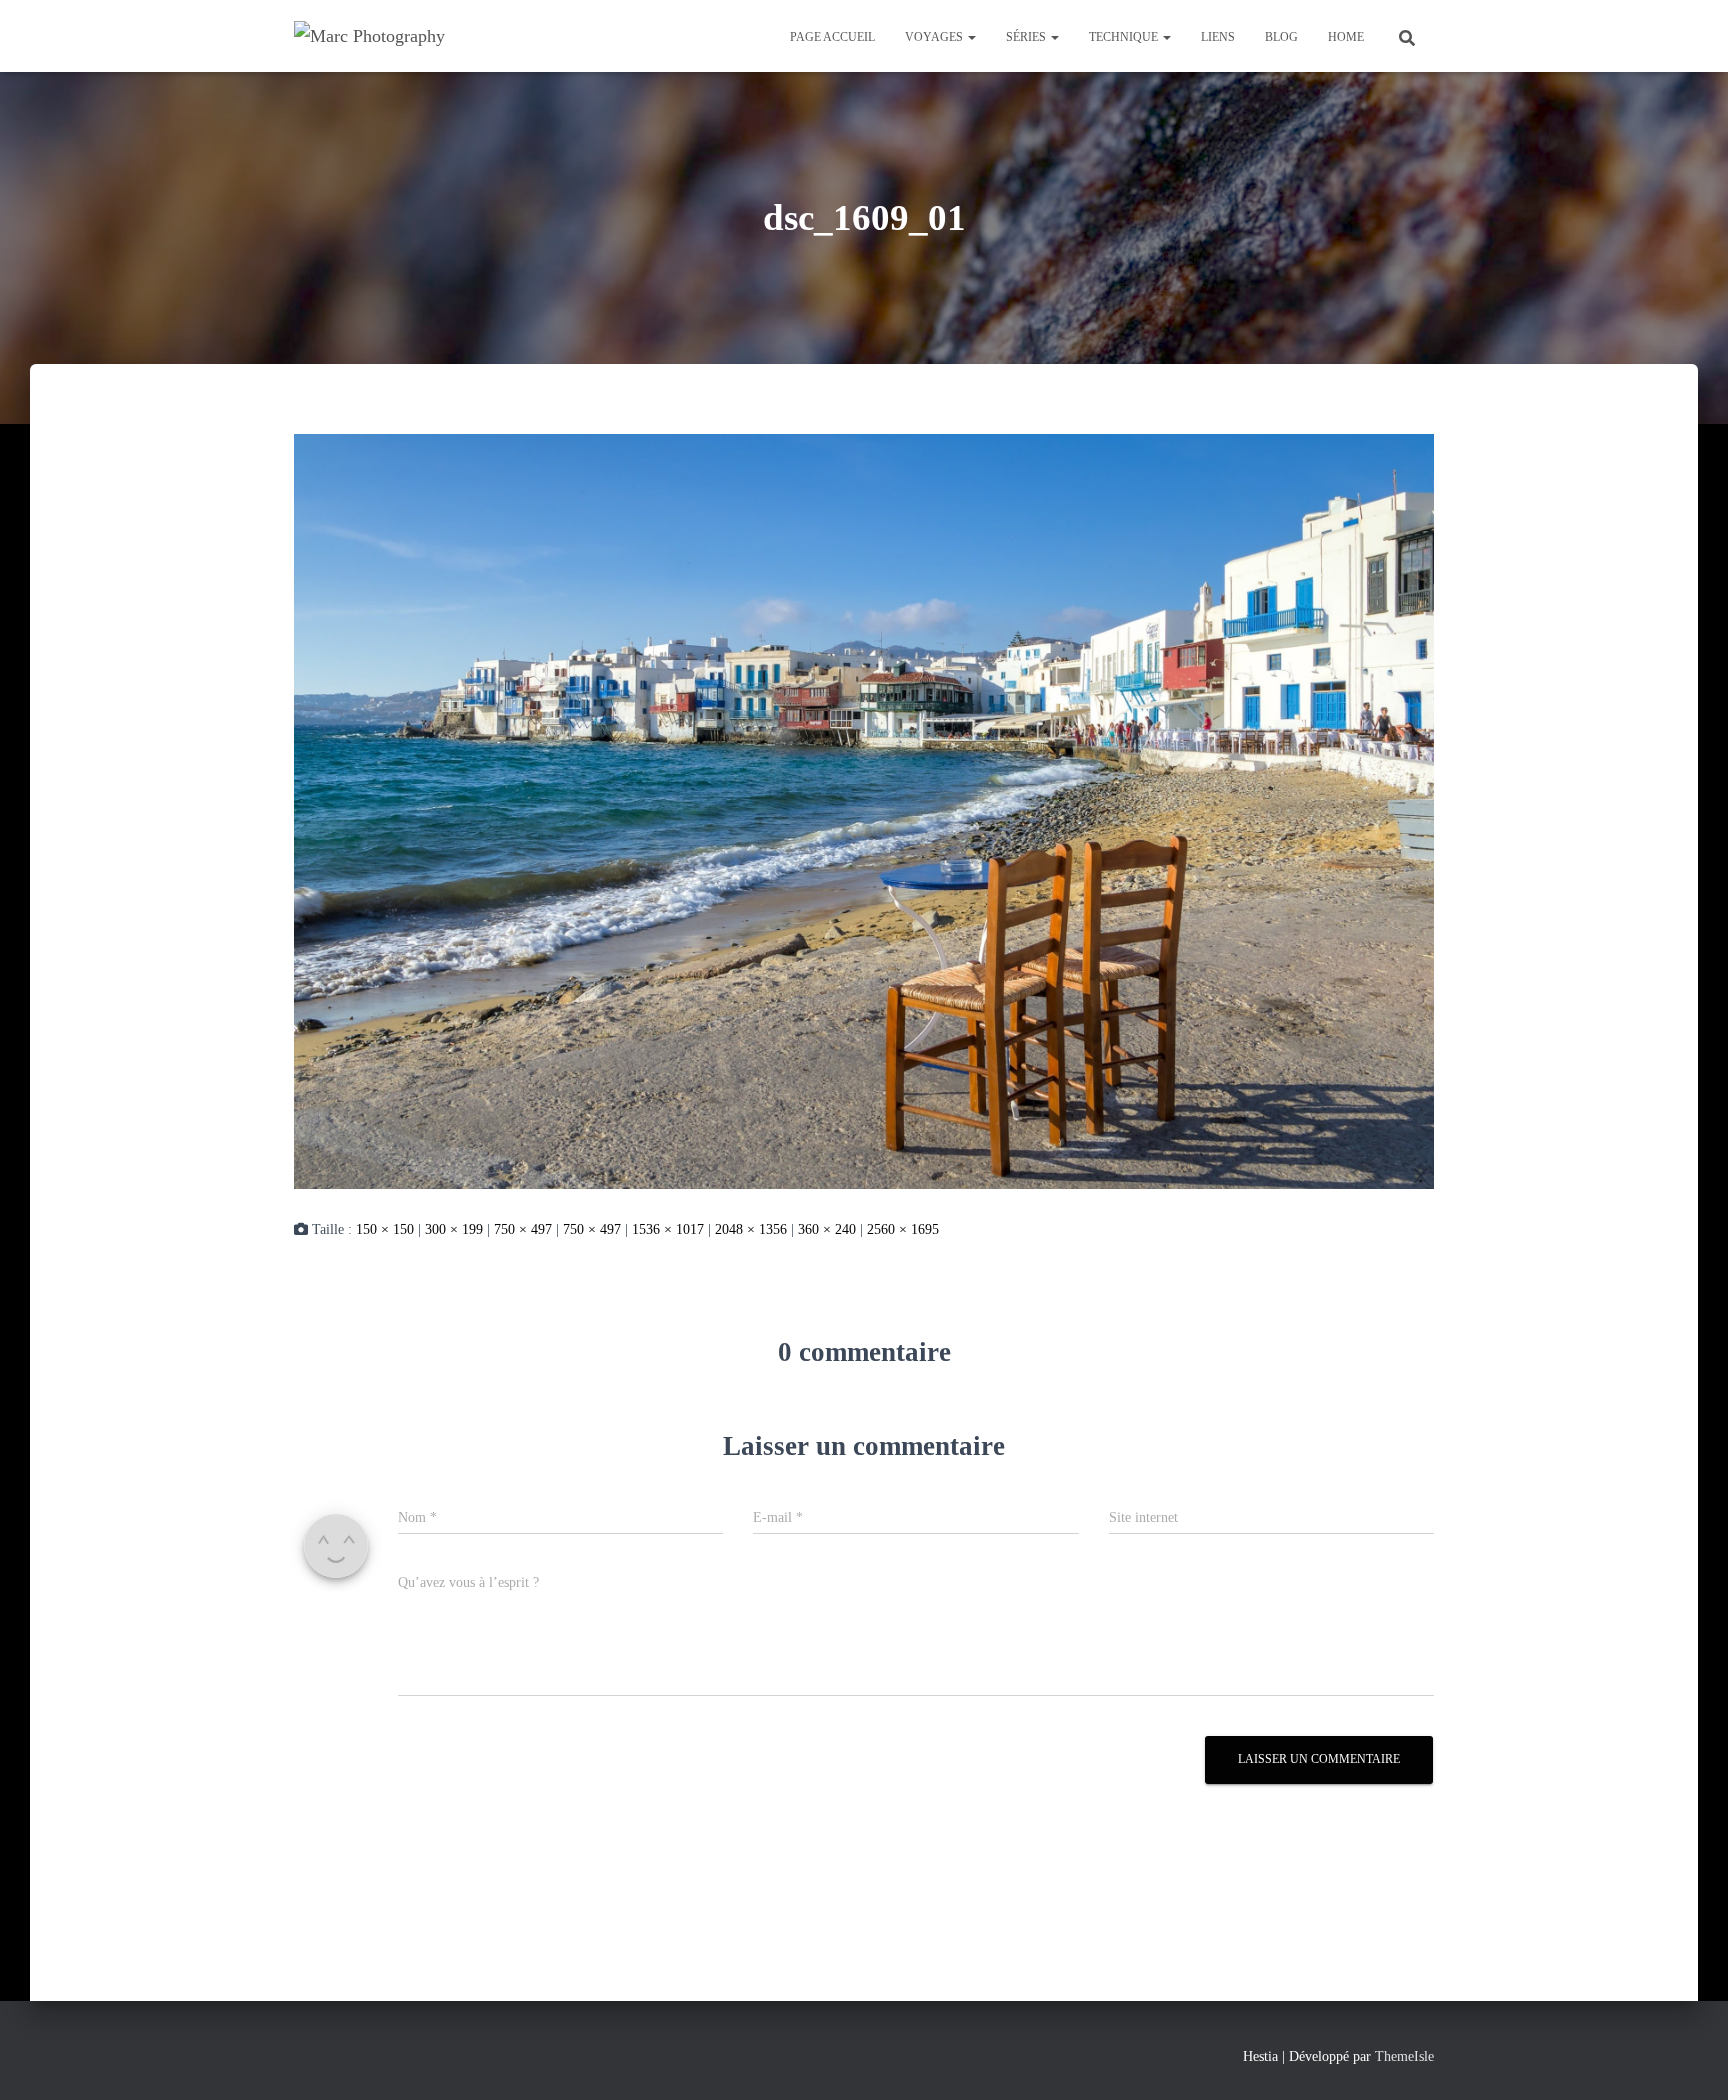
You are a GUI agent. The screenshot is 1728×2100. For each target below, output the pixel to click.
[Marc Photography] (369, 36)
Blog (1281, 37)
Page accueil (832, 37)
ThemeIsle (1404, 2056)
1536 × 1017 (668, 1229)
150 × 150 (385, 1229)
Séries (1027, 37)
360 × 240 (827, 1229)
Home (1346, 37)
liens (1218, 37)
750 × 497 (523, 1229)
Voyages (935, 37)
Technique (1125, 37)
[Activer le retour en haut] (1688, 2060)
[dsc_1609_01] (864, 809)
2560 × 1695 (903, 1229)
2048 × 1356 (751, 1229)
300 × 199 (454, 1229)
